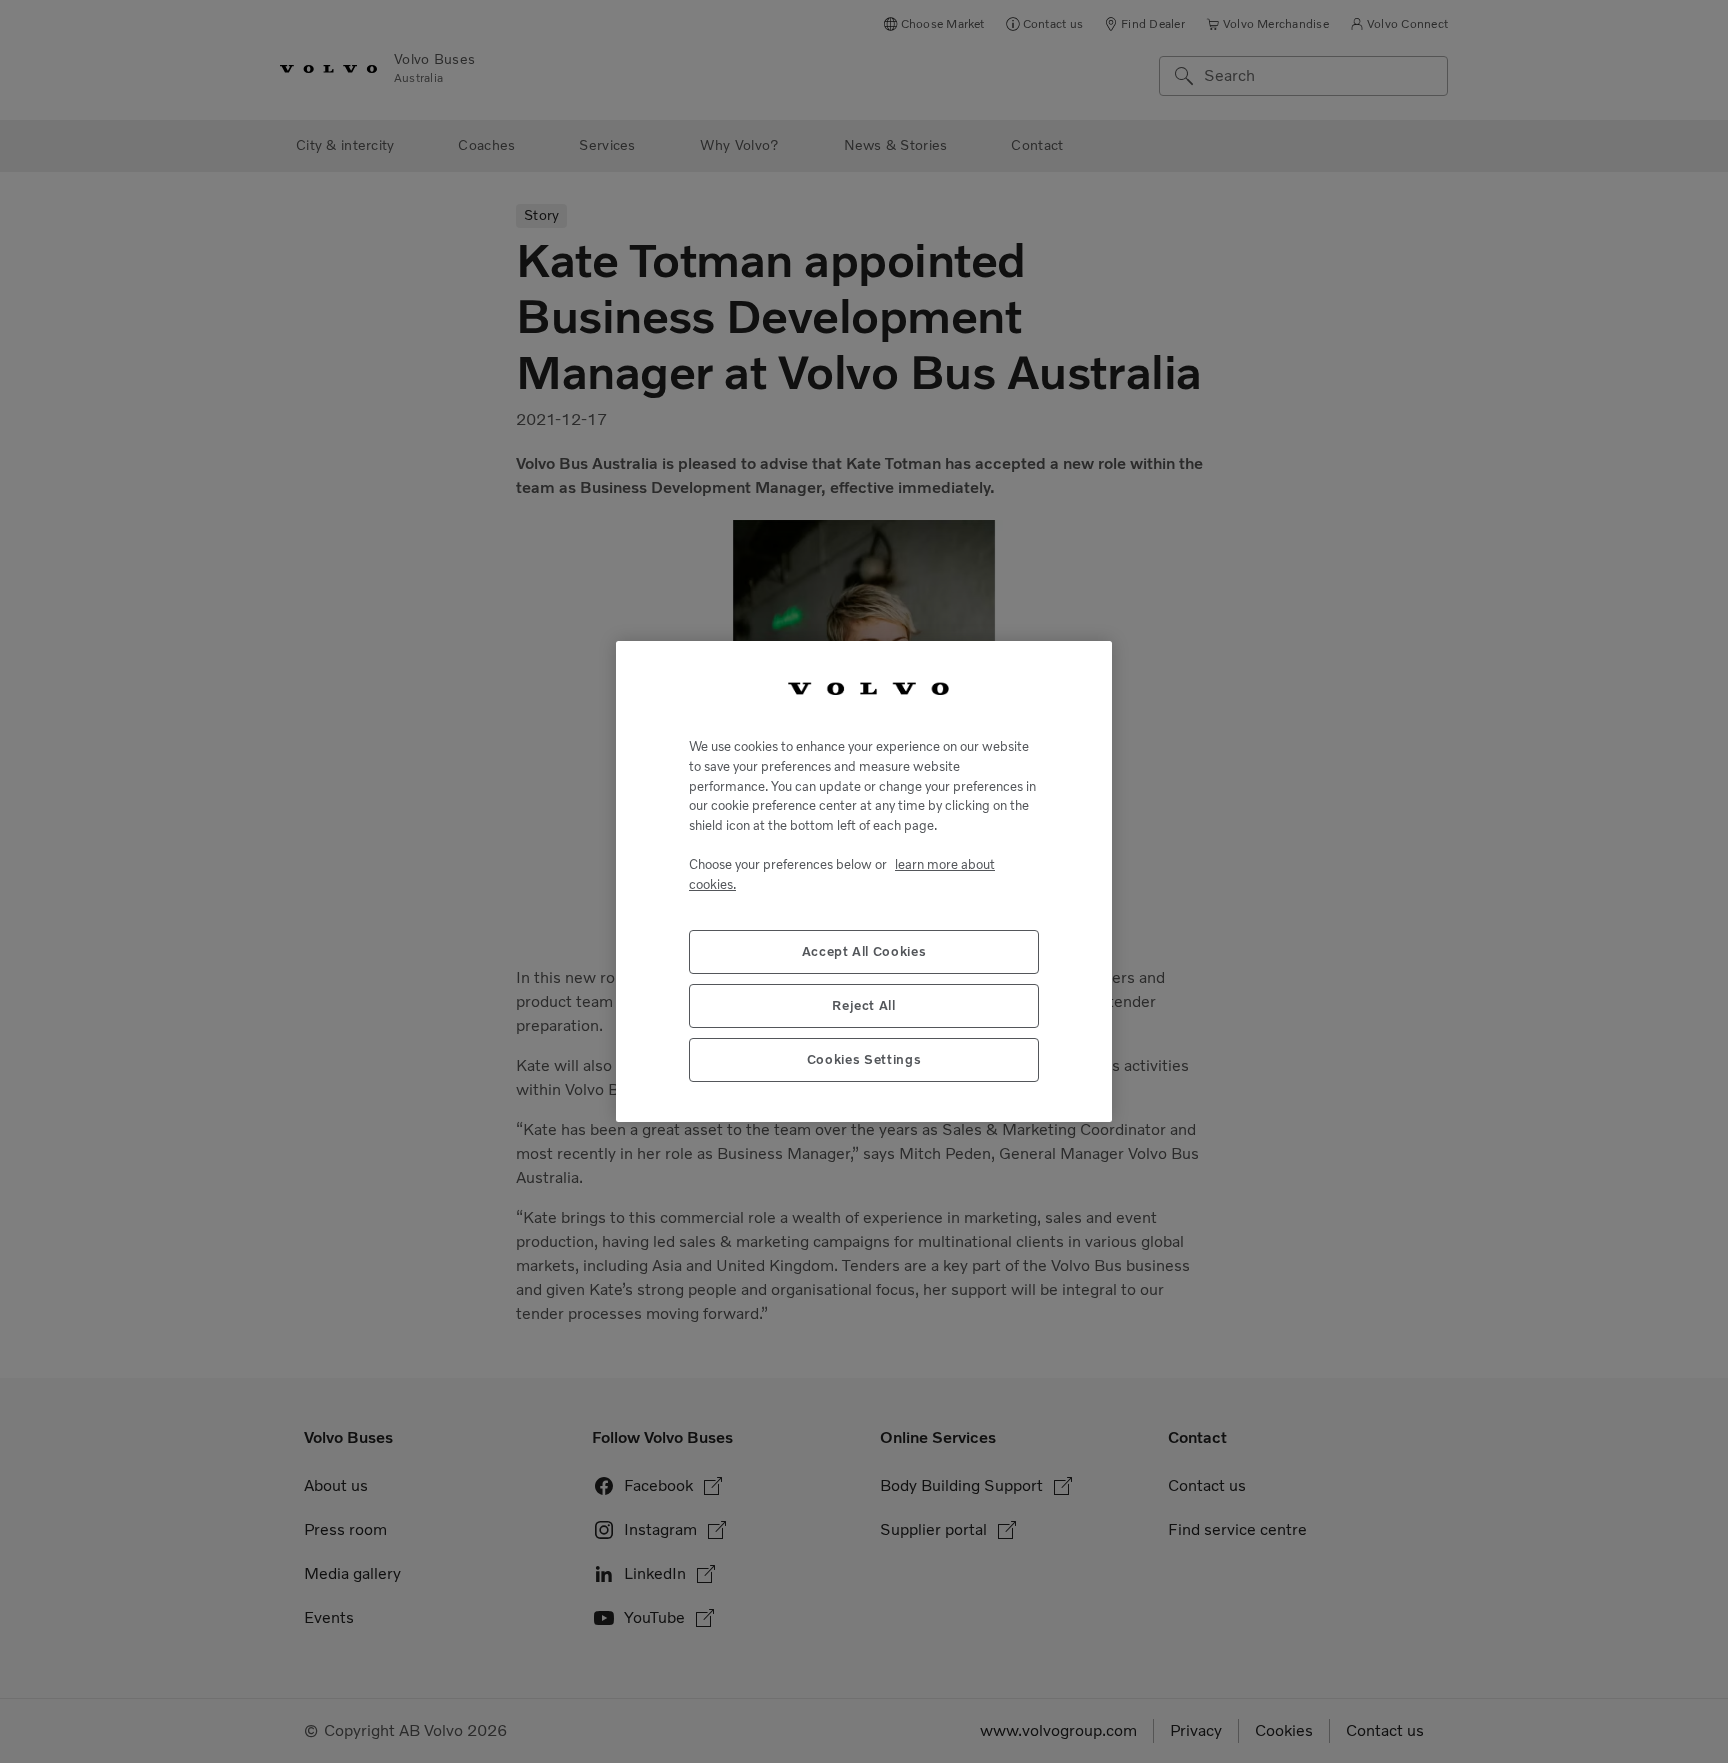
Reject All (864, 1005)
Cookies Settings (864, 1059)
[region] (864, 881)
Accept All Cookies (864, 951)
